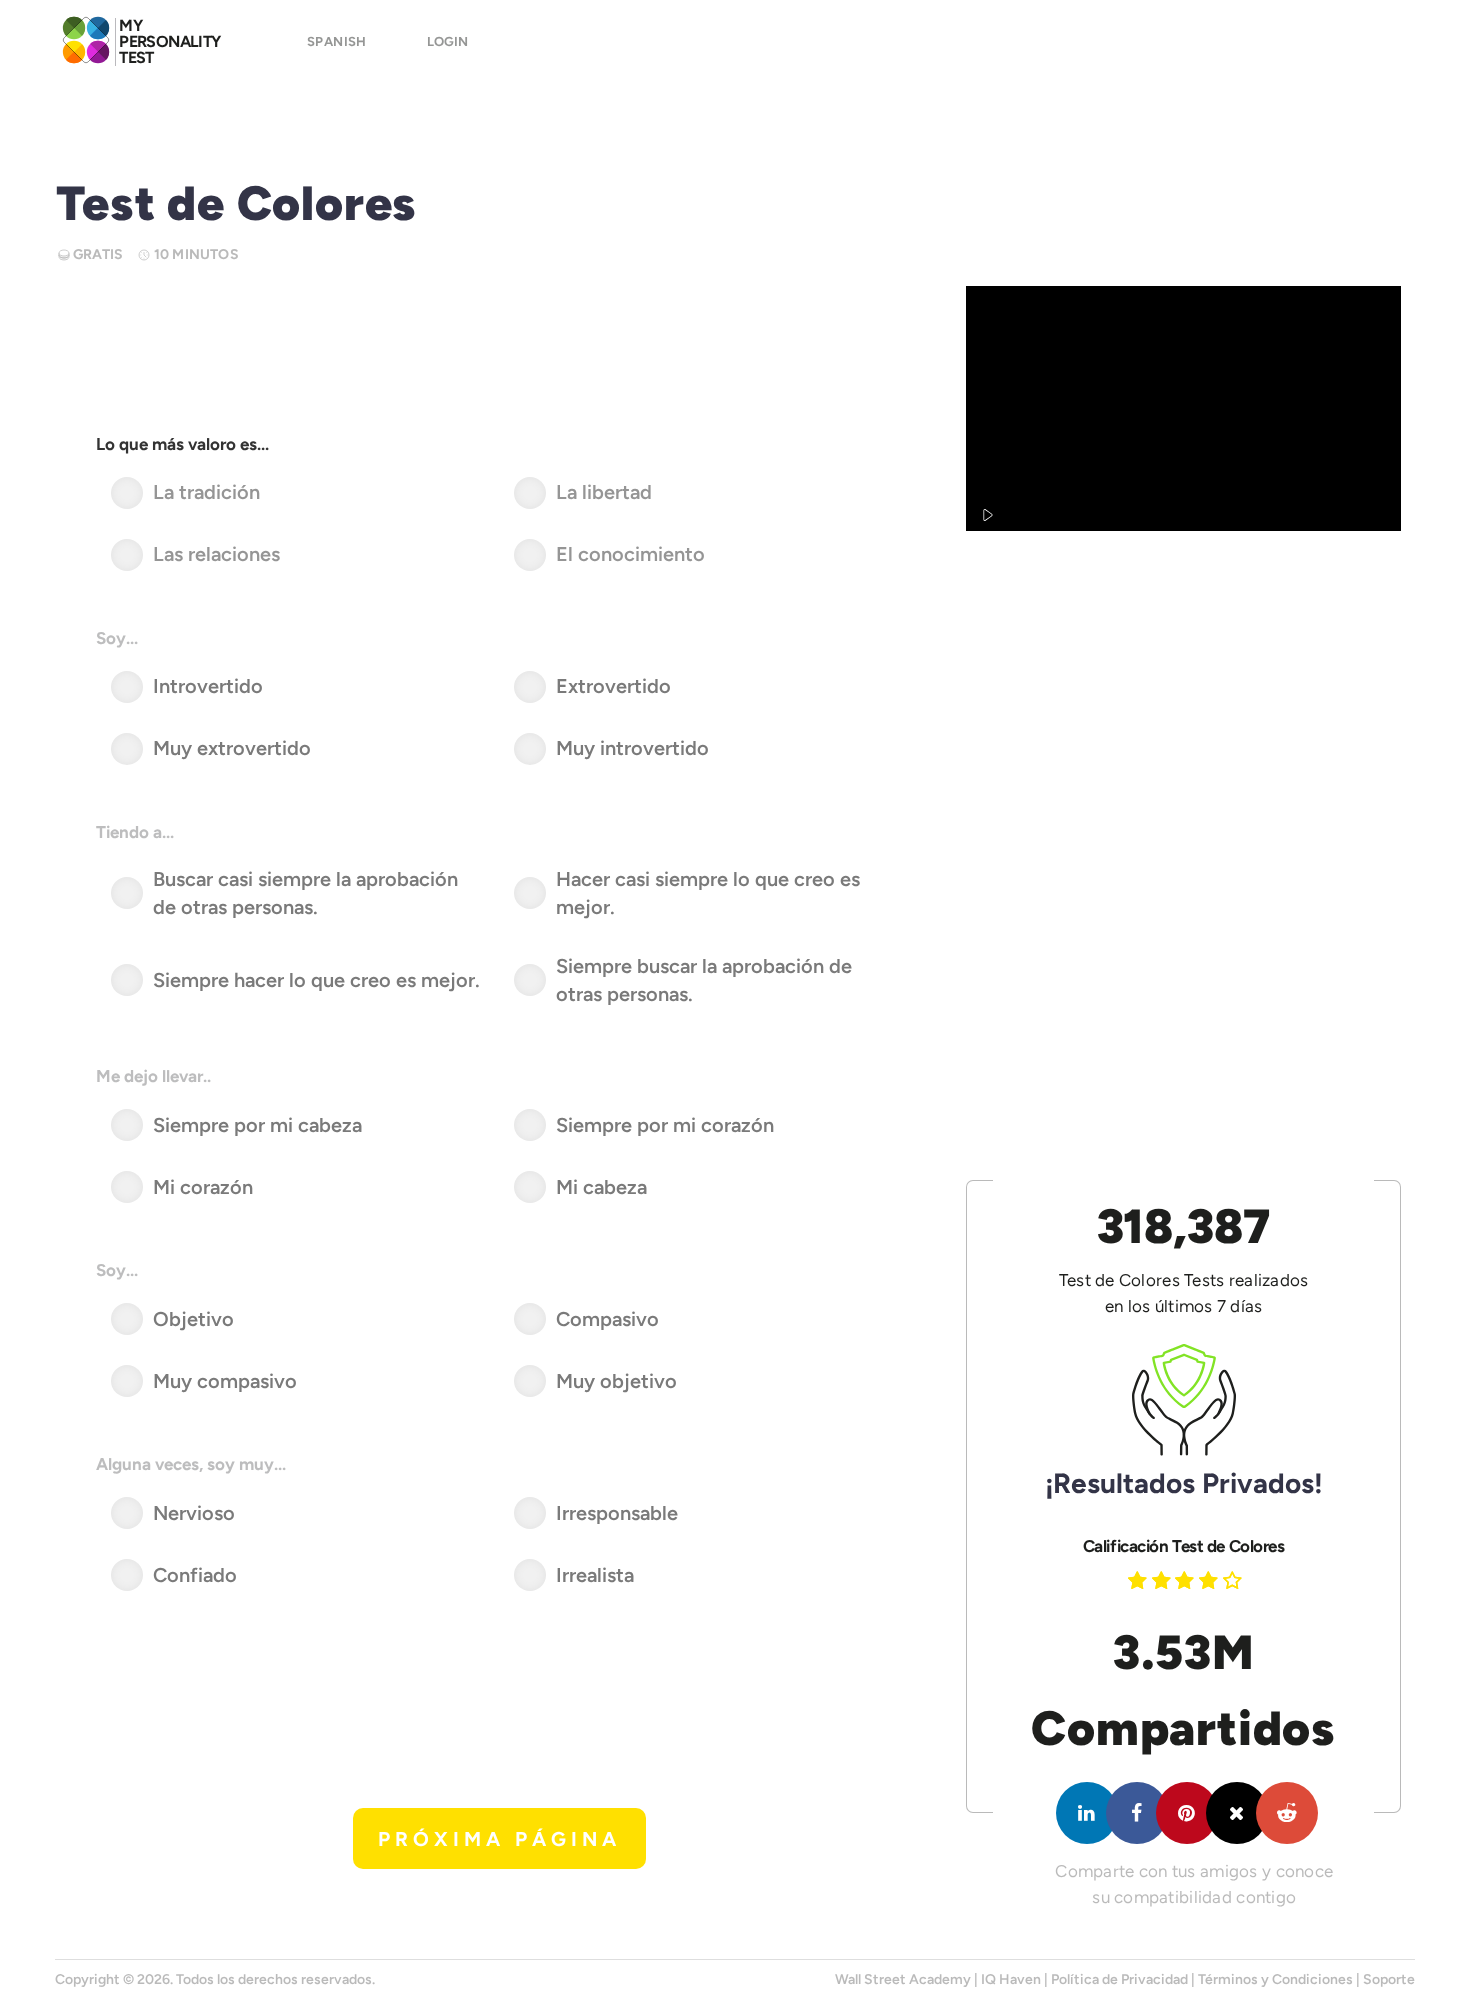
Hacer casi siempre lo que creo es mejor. (708, 893)
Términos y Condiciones (1275, 1979)
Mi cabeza (601, 1187)
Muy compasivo (225, 1381)
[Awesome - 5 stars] (1235, 1579)
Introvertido (208, 686)
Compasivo (607, 1319)
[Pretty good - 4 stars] (1211, 1579)
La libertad (604, 492)
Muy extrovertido (232, 748)
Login (447, 41)
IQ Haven (1011, 1979)
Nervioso (194, 1513)
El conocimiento (630, 554)
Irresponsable (617, 1513)
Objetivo (193, 1319)
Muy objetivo (616, 1381)
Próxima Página (499, 1839)
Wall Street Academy (903, 1979)
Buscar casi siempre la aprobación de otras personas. (305, 893)
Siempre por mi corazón (665, 1125)
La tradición (206, 492)
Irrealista (595, 1575)
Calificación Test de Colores (1184, 1546)
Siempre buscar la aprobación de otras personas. (704, 980)
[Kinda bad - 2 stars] (1164, 1579)
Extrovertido (613, 686)
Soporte (1389, 1979)
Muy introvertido (632, 748)
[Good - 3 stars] (1187, 1579)
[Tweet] (1237, 1813)
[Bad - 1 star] (1140, 1579)
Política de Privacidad (1119, 1979)
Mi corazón (203, 1187)
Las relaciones (216, 554)
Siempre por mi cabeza (257, 1125)
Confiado (195, 1575)
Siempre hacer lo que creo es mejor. (316, 980)
